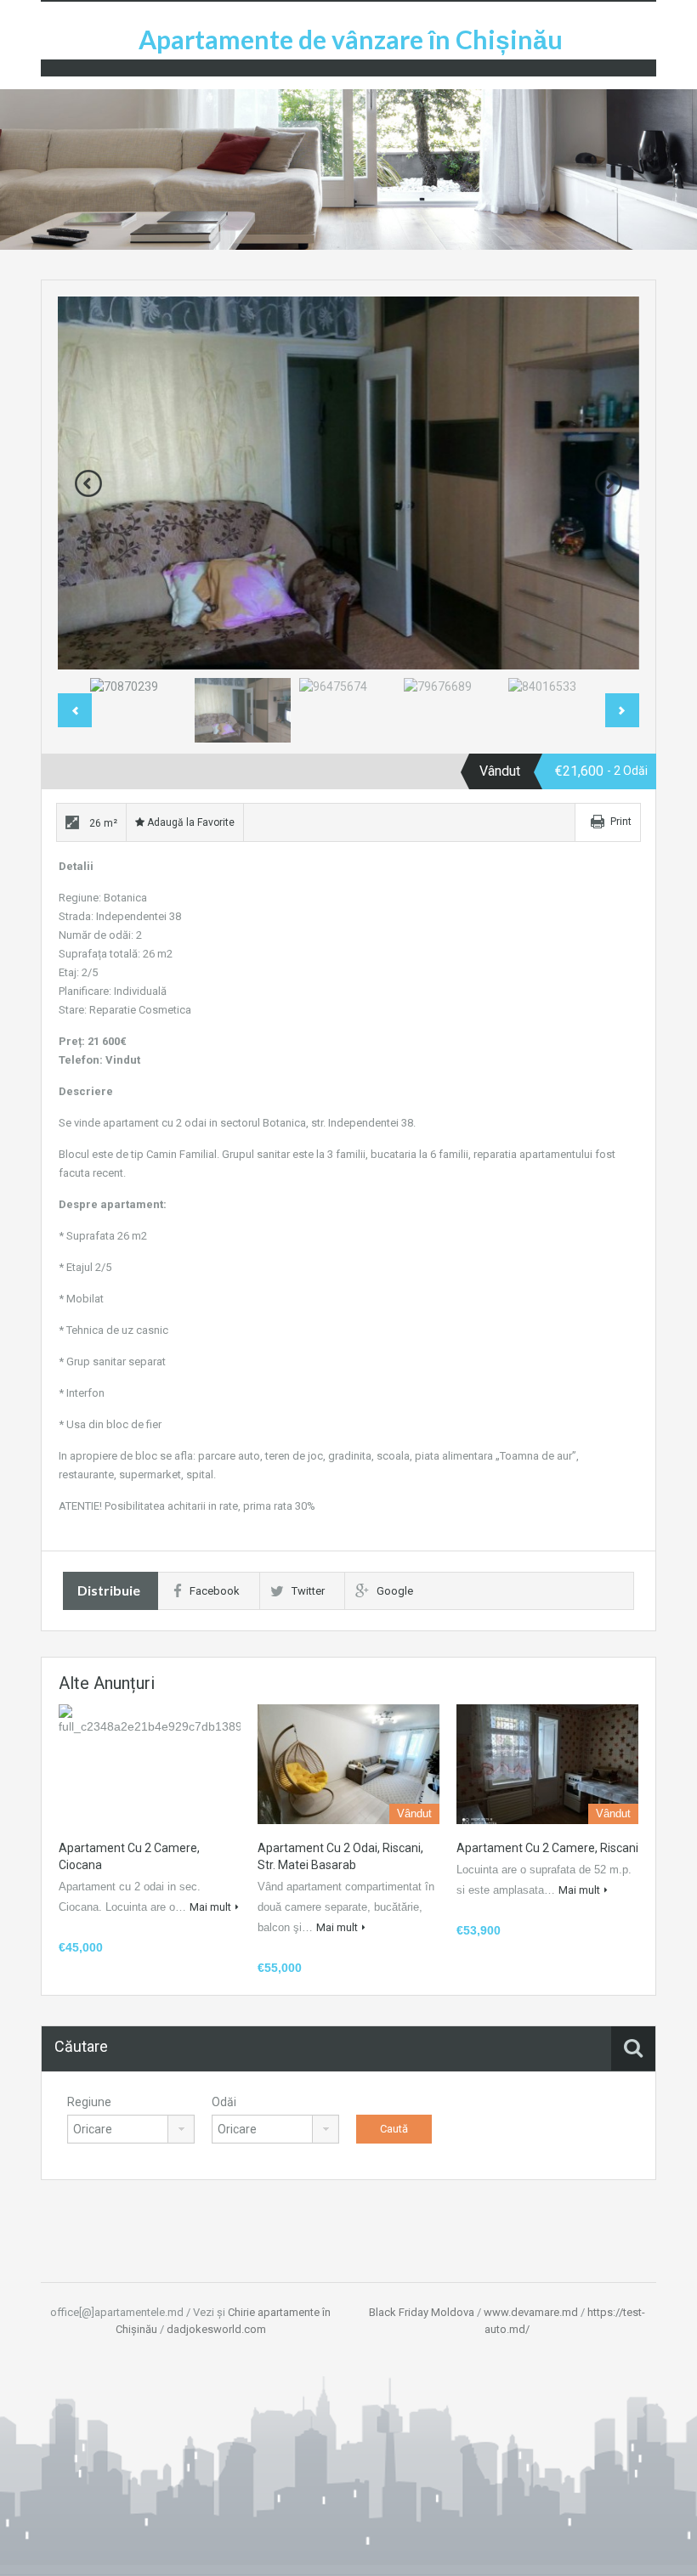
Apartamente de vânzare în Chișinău (351, 39)
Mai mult (210, 1907)
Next (609, 483)
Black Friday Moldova (422, 2312)
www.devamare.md (531, 2312)
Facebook (215, 1591)
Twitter (308, 1591)
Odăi (224, 2102)
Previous (88, 483)
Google (395, 1591)
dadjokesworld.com (216, 2329)
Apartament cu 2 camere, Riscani (547, 1848)
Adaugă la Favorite (190, 822)
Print (621, 822)
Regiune (89, 2102)
